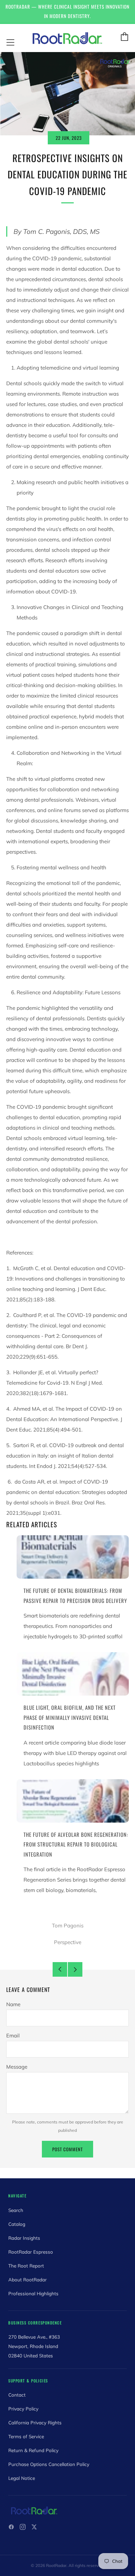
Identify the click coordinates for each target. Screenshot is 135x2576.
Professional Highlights (33, 2293)
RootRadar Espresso (31, 2252)
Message (17, 2067)
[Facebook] (11, 2527)
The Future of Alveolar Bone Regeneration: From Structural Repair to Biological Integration (76, 1844)
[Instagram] (23, 2527)
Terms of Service (26, 2436)
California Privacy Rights (35, 2422)
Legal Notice (22, 2478)
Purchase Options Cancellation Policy (49, 2464)
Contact (17, 2395)
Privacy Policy (23, 2409)
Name (13, 2004)
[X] (34, 2527)
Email (13, 2036)
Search (16, 2210)
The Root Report (26, 2266)
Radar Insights (24, 2238)
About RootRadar (28, 2279)
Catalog (17, 2224)
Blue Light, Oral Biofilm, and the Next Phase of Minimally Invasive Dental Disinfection (70, 1717)
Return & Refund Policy (33, 2450)
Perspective (68, 1942)
